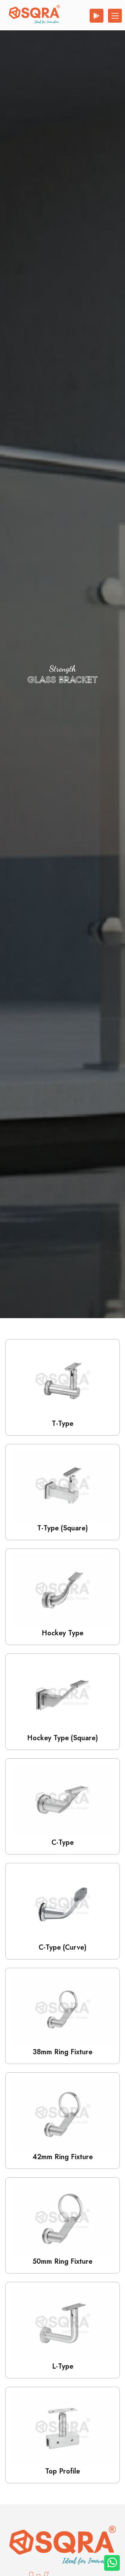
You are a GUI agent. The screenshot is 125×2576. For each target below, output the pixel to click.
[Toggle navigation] (115, 16)
